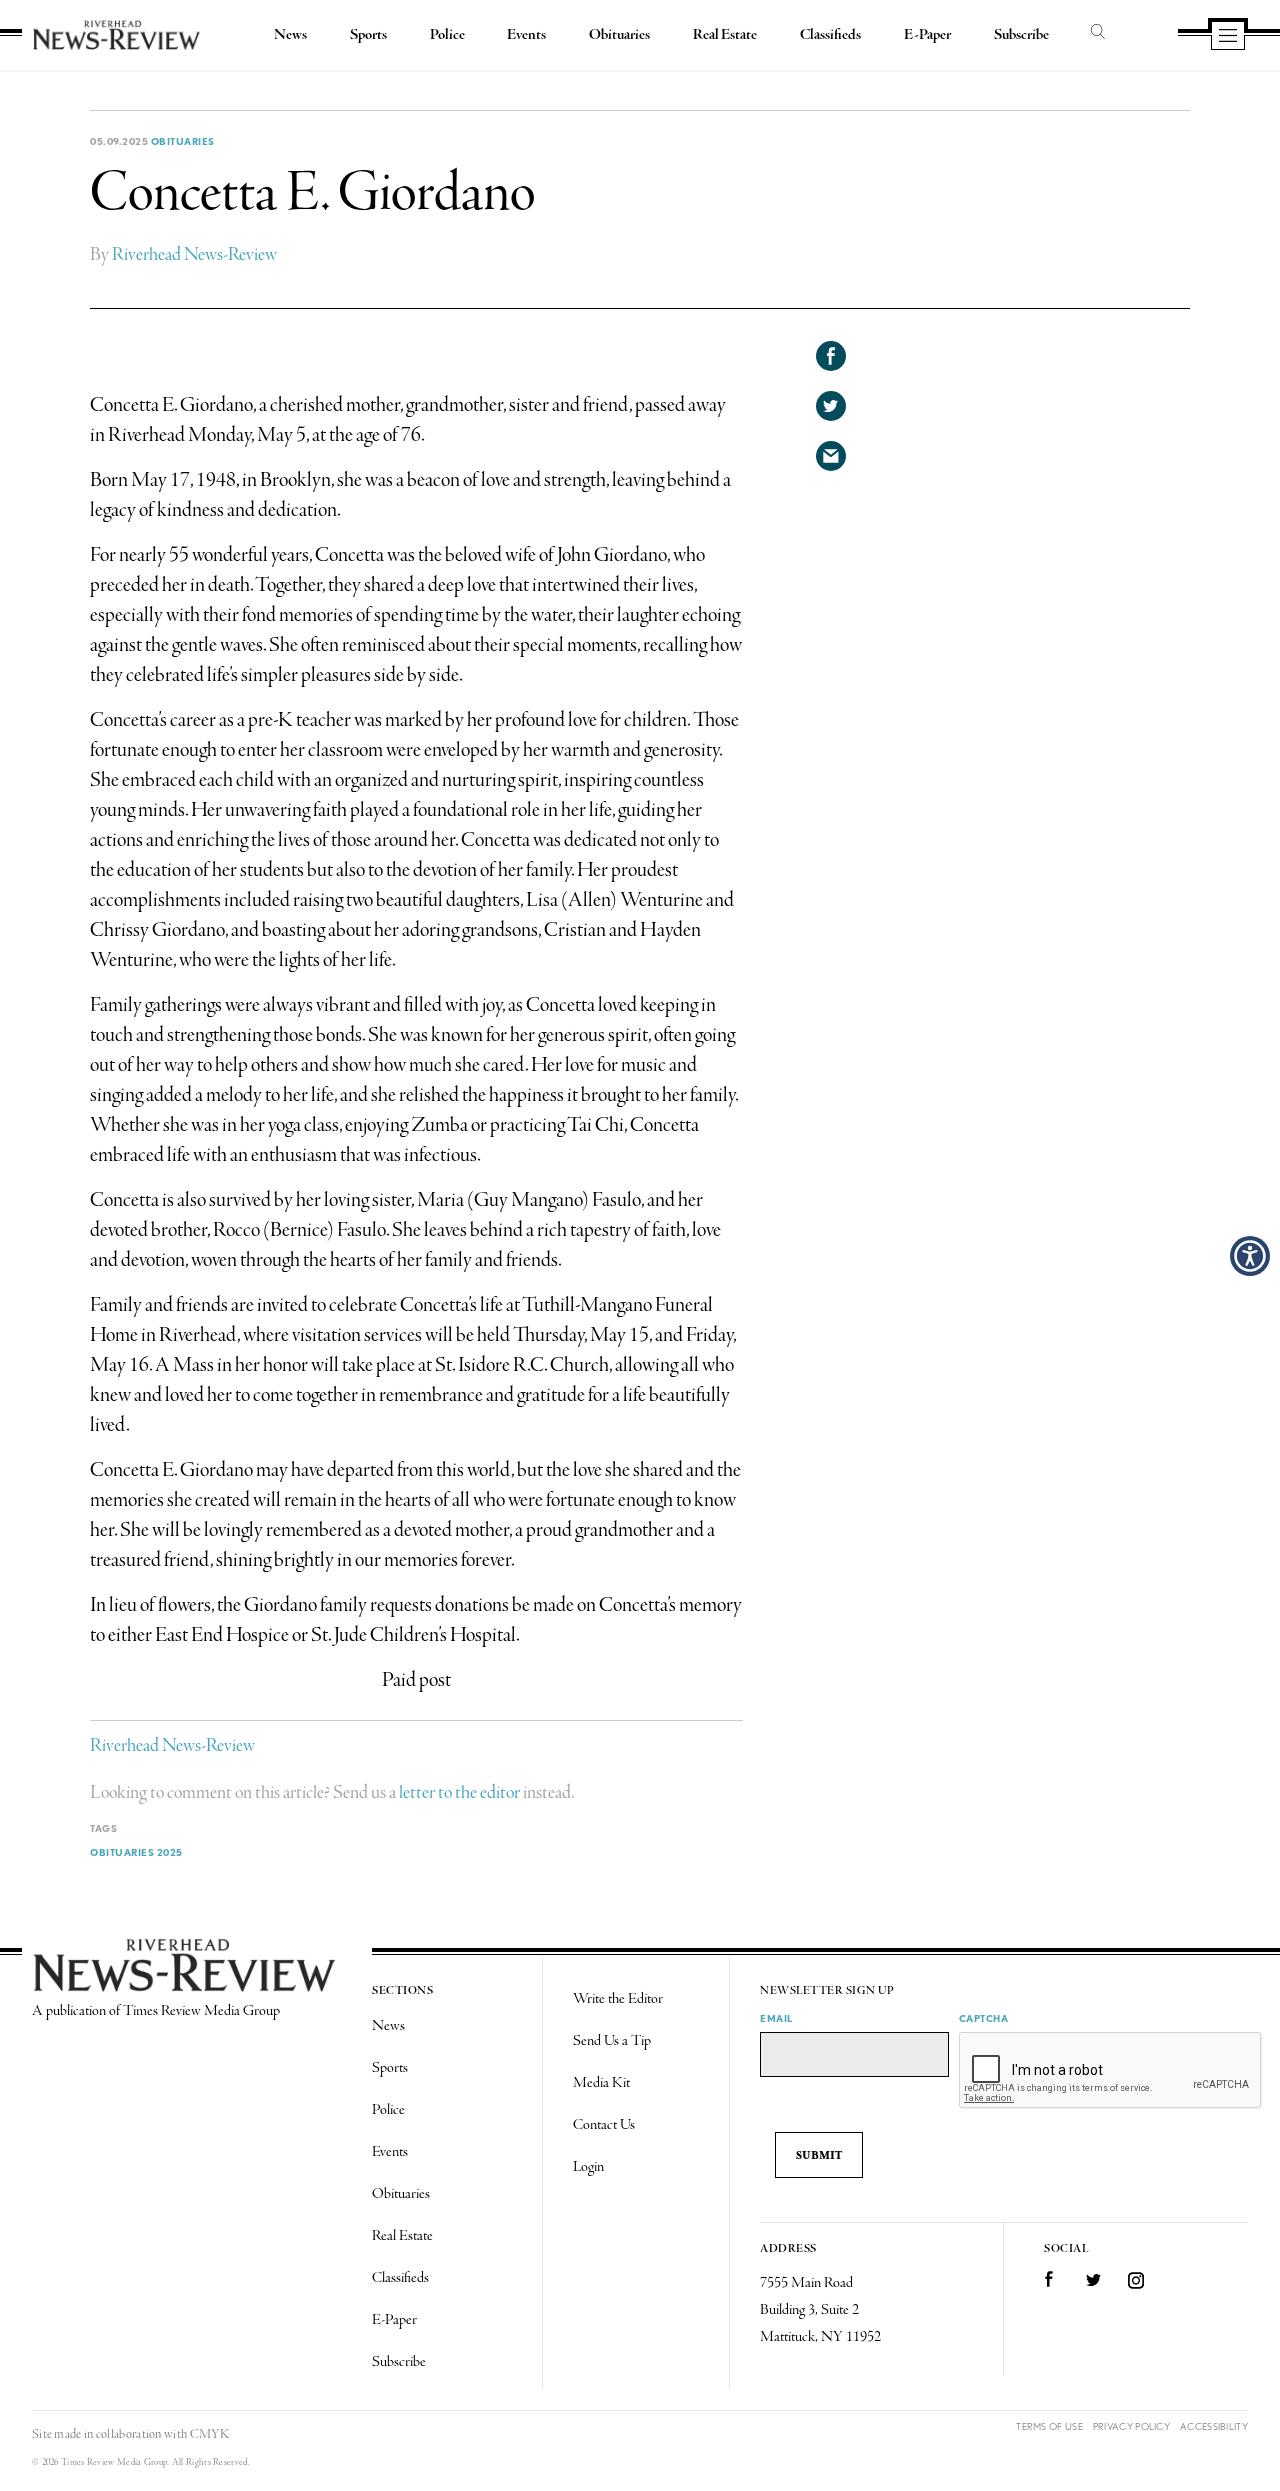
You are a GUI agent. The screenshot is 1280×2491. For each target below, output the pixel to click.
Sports (368, 35)
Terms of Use (1049, 2426)
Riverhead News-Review (194, 255)
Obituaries (619, 35)
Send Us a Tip (612, 2041)
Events (526, 35)
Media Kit (601, 2083)
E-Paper (927, 35)
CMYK (209, 2434)
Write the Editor (618, 1999)
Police (447, 35)
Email (776, 2018)
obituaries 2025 (136, 1852)
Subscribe (1021, 35)
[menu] (1228, 37)
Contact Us (604, 2125)
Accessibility (1214, 2426)
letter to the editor (459, 1793)
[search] (1098, 33)
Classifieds (830, 35)
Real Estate (725, 35)
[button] (1250, 1256)
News (290, 35)
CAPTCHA (984, 2018)
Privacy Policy (1131, 2426)
